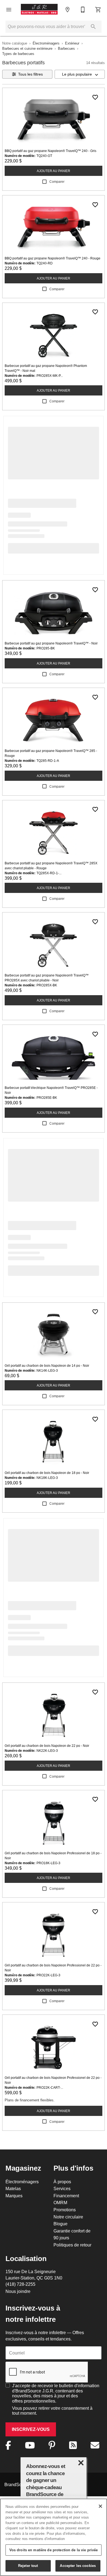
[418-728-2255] (83, 10)
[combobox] (80, 74)
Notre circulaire (68, 2217)
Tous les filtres (30, 74)
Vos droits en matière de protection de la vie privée (54, 2550)
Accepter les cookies (78, 2566)
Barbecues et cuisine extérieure (27, 48)
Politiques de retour (72, 2245)
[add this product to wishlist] (95, 97)
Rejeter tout (28, 2566)
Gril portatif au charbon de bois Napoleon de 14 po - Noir (47, 1366)
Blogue (60, 2224)
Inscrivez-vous (31, 2429)
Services (62, 2188)
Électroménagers (46, 43)
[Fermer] (100, 2506)
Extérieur (72, 43)
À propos (62, 2182)
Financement (66, 2196)
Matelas (13, 2188)
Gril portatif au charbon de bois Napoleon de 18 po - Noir (47, 1473)
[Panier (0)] (98, 10)
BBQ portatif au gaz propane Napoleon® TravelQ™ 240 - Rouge (53, 258)
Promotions (65, 2210)
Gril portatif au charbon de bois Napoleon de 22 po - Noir (47, 1746)
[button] (9, 10)
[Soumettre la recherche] (93, 27)
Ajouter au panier (54, 171)
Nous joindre (18, 2291)
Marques (14, 2196)
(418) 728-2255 (20, 2284)
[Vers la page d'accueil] (39, 10)
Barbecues (66, 48)
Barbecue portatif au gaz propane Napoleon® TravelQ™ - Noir (51, 643)
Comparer (57, 182)
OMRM (60, 2203)
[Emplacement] (67, 10)
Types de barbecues (18, 54)
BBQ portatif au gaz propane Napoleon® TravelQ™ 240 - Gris (50, 151)
